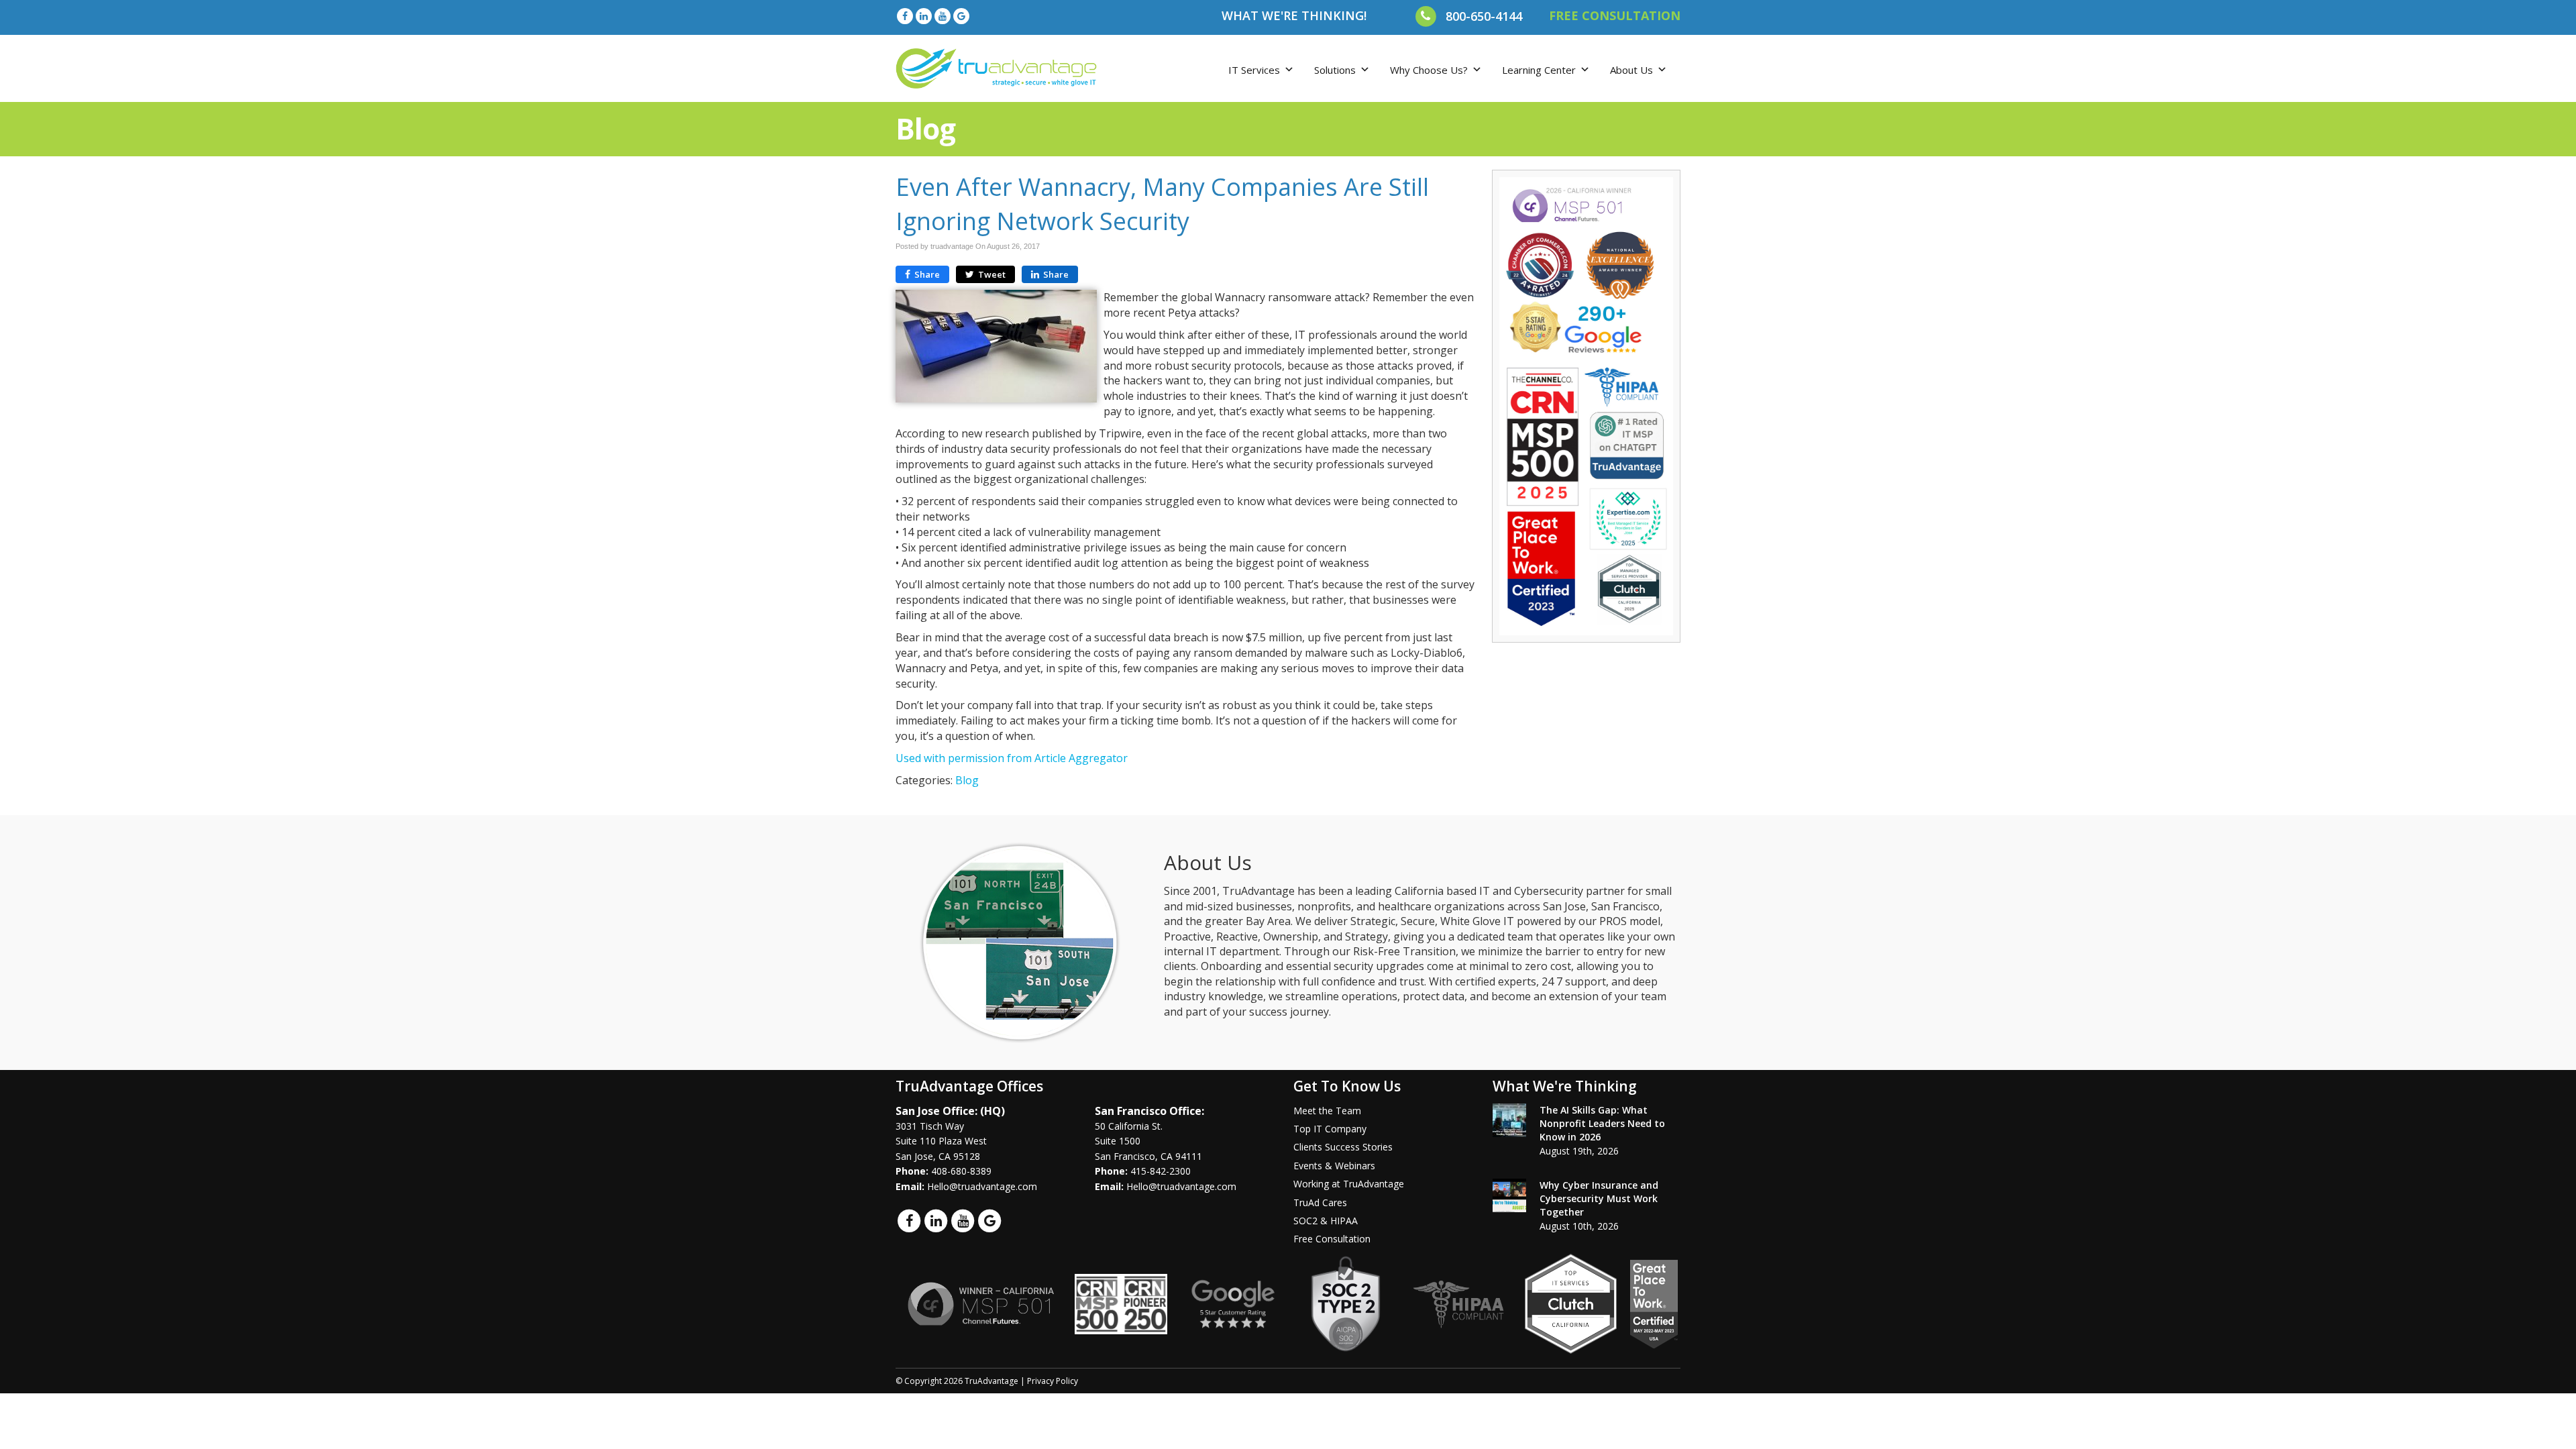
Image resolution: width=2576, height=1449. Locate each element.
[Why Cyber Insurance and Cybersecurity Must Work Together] (1509, 1195)
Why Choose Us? (1429, 70)
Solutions (1335, 70)
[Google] (961, 16)
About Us (1631, 70)
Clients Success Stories (1343, 1147)
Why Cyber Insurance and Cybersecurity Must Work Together (1599, 1198)
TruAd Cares (1320, 1202)
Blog (967, 780)
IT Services (1254, 70)
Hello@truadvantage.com (982, 1186)
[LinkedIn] (924, 16)
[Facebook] (905, 16)
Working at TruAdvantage (1349, 1184)
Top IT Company (1330, 1129)
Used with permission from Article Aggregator (1012, 758)
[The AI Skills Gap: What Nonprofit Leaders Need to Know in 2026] (1509, 1120)
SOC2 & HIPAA (1326, 1221)
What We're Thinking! (1294, 15)
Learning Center (1539, 70)
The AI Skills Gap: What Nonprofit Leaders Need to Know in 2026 (1602, 1123)
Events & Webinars (1334, 1166)
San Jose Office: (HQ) (950, 1111)
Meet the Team (1327, 1111)
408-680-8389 (961, 1171)
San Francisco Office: (1149, 1111)
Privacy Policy (1053, 1381)
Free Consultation (1332, 1239)
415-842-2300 (1161, 1171)
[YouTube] (943, 16)
